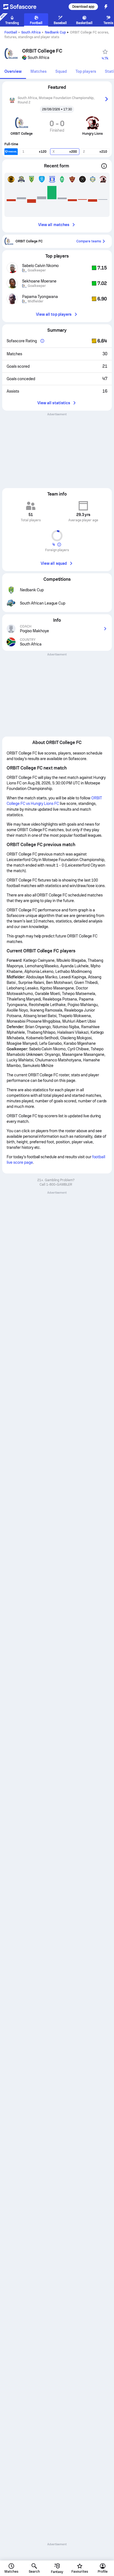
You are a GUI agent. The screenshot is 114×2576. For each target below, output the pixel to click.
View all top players (54, 314)
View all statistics (54, 403)
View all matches (54, 225)
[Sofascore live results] (23, 7)
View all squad (54, 563)
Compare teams (89, 241)
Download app (83, 7)
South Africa (31, 32)
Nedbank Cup (55, 32)
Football (11, 32)
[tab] (13, 72)
